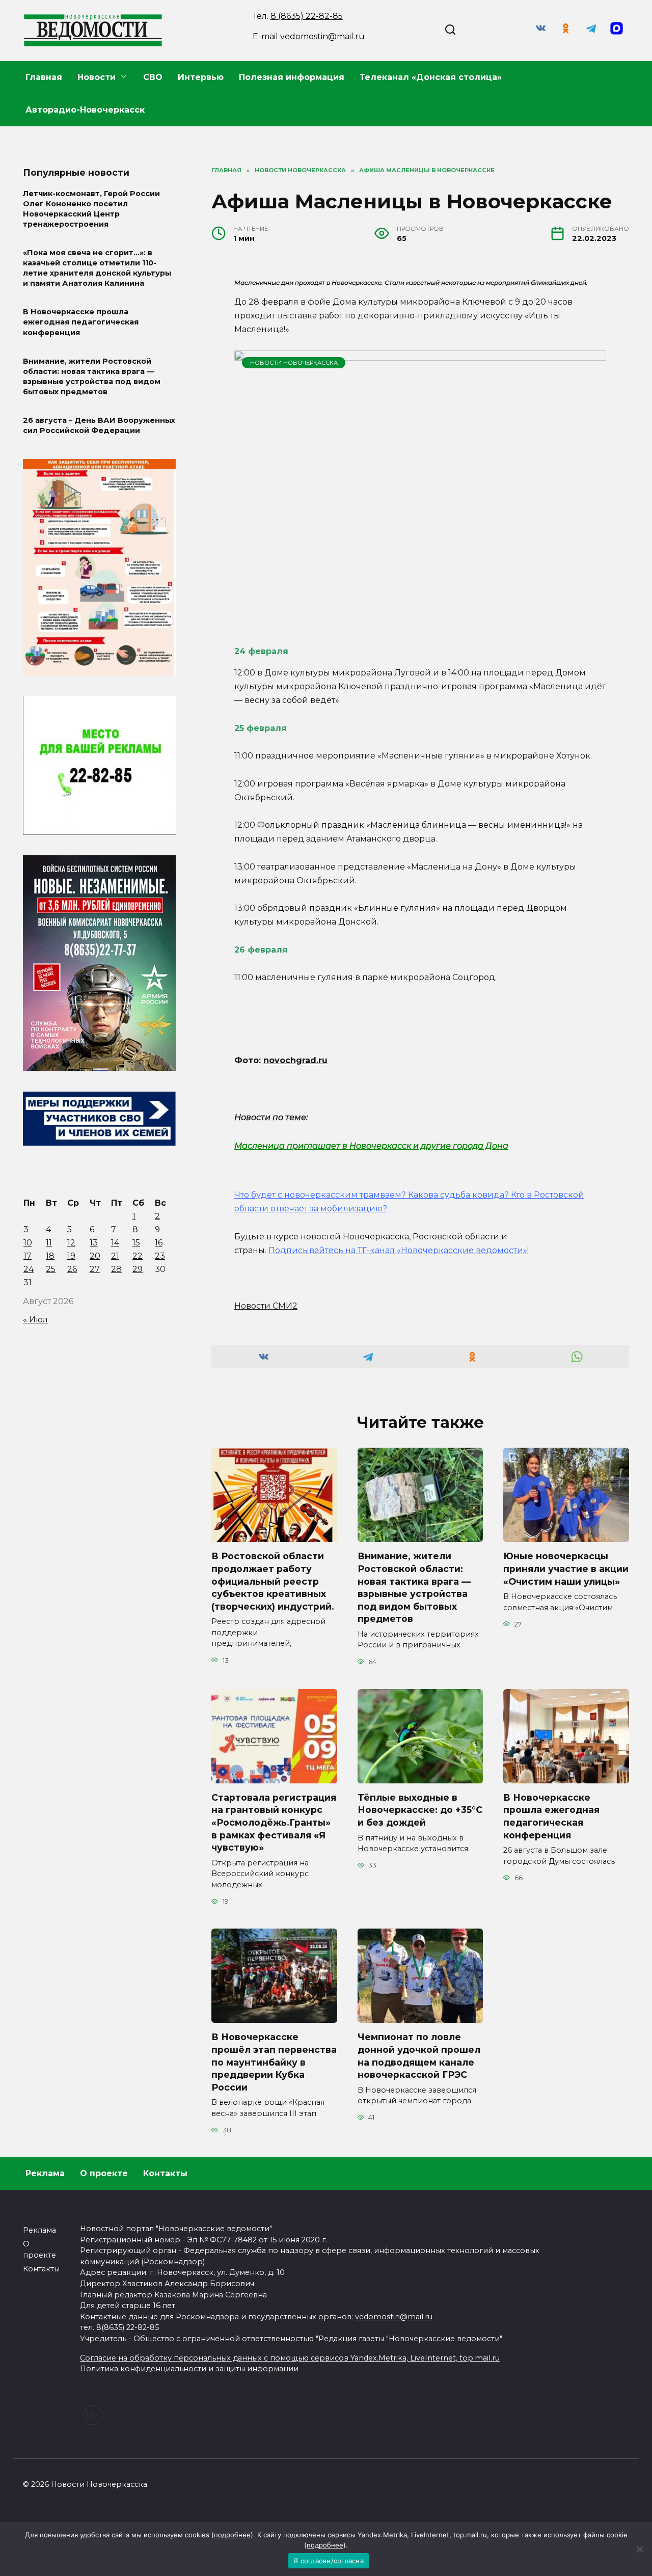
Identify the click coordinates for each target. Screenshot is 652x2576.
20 (95, 1256)
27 (95, 1269)
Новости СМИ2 (266, 1306)
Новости (97, 77)
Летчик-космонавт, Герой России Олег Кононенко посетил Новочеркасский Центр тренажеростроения (91, 209)
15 (136, 1243)
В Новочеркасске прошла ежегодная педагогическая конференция (551, 1816)
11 (49, 1243)
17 (28, 1256)
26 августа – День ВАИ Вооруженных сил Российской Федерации (99, 425)
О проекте (104, 2173)
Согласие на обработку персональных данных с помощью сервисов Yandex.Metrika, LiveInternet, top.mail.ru (290, 2358)
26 (72, 1269)
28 (116, 1269)
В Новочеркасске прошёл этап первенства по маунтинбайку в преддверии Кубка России (274, 2062)
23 (160, 1256)
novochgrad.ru (295, 1060)
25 (51, 1269)
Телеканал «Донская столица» (431, 77)
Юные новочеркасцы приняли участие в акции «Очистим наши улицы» (566, 1568)
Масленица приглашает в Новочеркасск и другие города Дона (371, 1146)
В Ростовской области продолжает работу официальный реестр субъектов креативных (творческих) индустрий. (273, 1581)
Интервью (201, 77)
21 (115, 1256)
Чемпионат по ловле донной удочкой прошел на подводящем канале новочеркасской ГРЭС (419, 2056)
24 (29, 1269)
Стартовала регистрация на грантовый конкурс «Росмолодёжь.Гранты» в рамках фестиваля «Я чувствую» (274, 1823)
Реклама (45, 2173)
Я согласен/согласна (329, 2561)
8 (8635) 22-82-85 (307, 16)
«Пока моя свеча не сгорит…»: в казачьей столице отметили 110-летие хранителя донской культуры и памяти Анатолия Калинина (97, 268)
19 (71, 1256)
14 (115, 1243)
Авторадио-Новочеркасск (85, 110)
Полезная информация (292, 77)
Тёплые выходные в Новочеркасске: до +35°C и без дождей (420, 1810)
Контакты (165, 2173)
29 (138, 1269)
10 (28, 1243)
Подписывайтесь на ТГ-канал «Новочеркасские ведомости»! (399, 1250)
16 (159, 1243)
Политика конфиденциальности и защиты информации (189, 2369)
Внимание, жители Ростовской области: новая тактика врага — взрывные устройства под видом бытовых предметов (414, 1587)
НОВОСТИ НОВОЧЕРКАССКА (294, 363)
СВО (153, 77)
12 (71, 1243)
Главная (44, 77)
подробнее (232, 2535)
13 (94, 1243)
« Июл (35, 1320)
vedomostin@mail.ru (322, 36)
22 (138, 1256)
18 (50, 1256)
